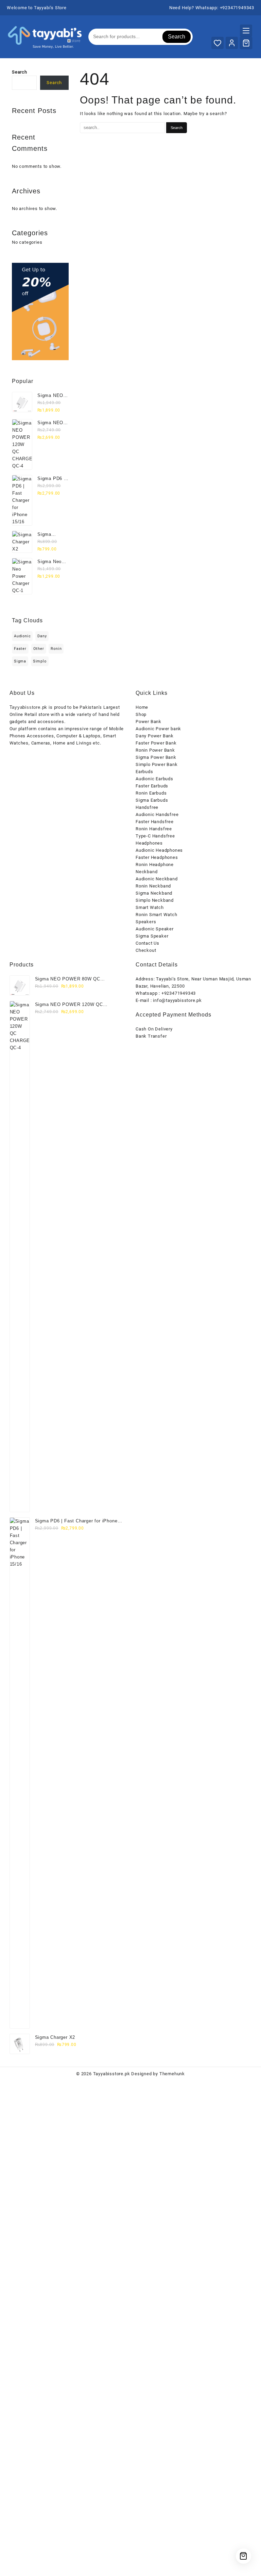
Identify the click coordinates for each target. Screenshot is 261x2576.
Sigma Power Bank (156, 757)
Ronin (56, 649)
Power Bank (149, 722)
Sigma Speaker (152, 936)
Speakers (146, 922)
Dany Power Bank (155, 736)
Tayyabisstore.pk (112, 2074)
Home (142, 707)
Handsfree (147, 807)
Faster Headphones (157, 857)
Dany (42, 636)
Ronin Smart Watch (156, 915)
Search (177, 37)
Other (39, 649)
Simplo (40, 661)
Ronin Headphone (155, 865)
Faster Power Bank (156, 743)
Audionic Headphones (159, 850)
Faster (20, 649)
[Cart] (246, 43)
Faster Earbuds (152, 786)
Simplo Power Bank (157, 764)
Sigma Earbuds (152, 800)
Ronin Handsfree (154, 829)
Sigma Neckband (154, 893)
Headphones (149, 843)
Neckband (146, 872)
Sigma (20, 661)
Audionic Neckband (157, 879)
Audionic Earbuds (154, 779)
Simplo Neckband (155, 900)
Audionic (22, 636)
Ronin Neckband (153, 886)
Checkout (146, 950)
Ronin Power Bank (155, 750)
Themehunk (172, 2074)
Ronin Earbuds (151, 793)
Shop (141, 714)
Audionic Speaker (155, 929)
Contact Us (147, 943)
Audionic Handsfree (157, 814)
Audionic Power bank (158, 729)
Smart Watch (150, 907)
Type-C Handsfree (155, 836)
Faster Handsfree (155, 822)
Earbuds (144, 772)
